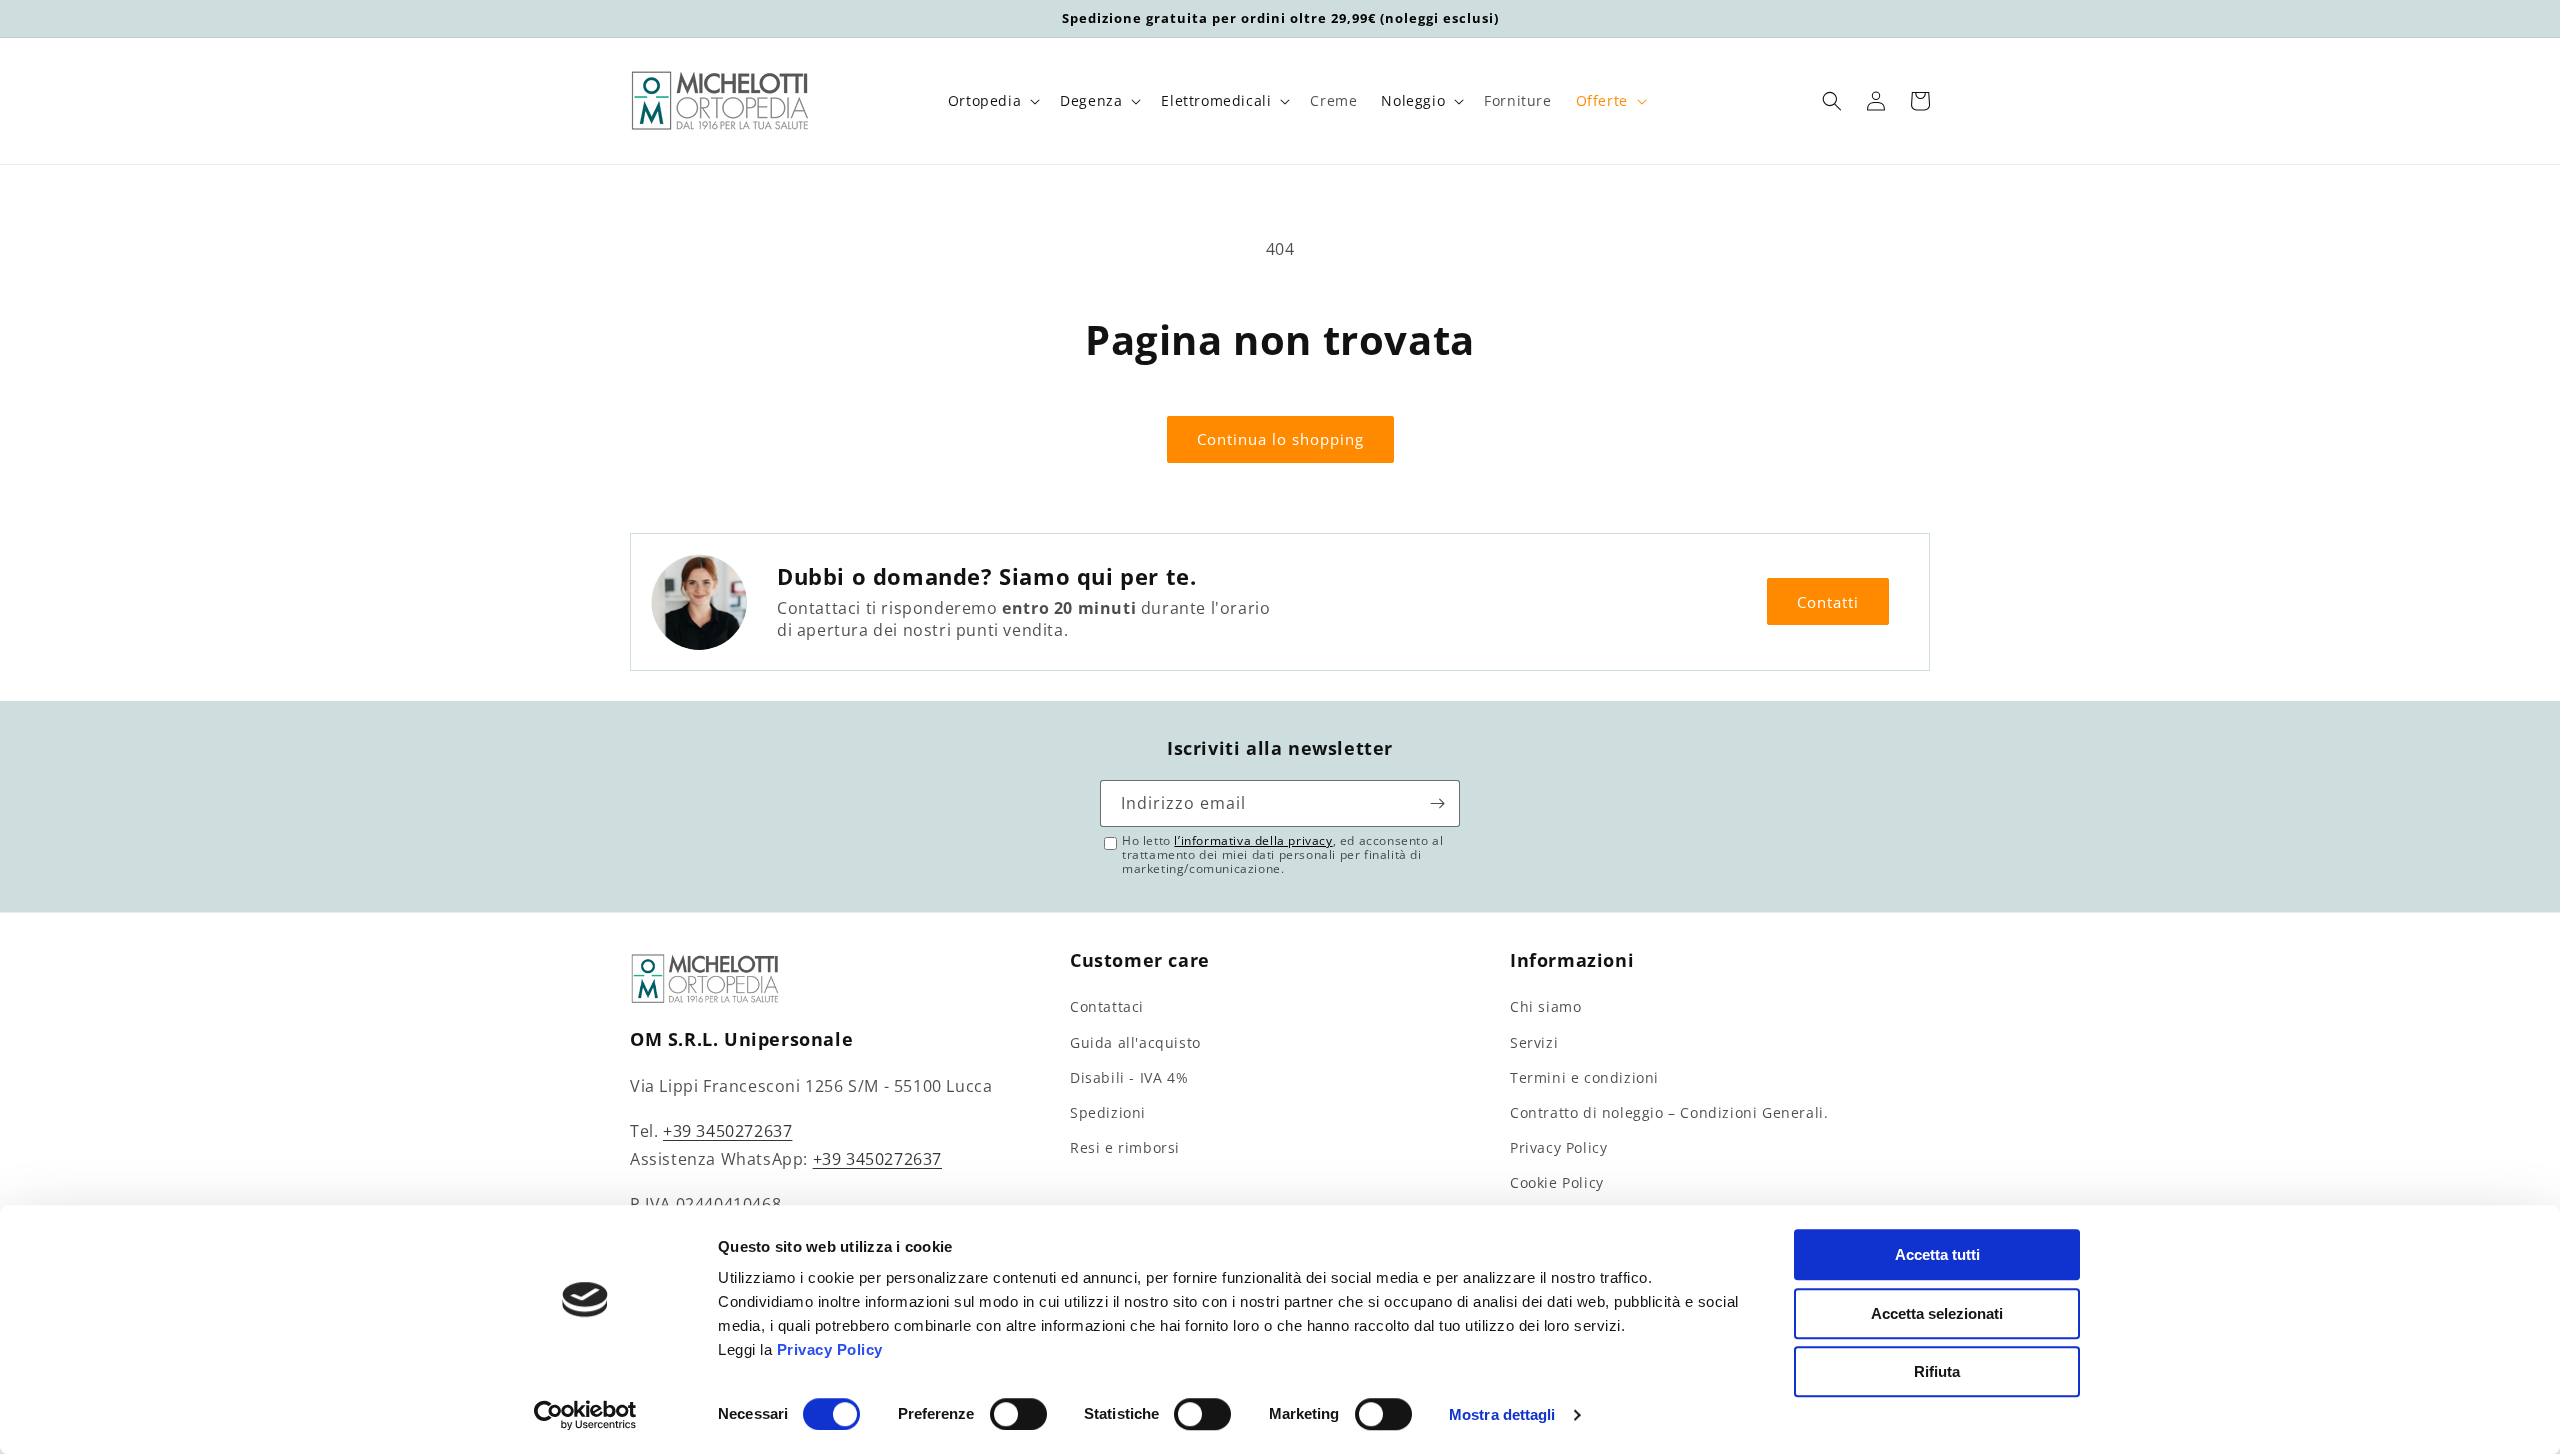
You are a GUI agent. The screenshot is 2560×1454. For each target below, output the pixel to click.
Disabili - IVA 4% (1129, 1077)
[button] (992, 101)
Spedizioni (1108, 1112)
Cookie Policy (1557, 1182)
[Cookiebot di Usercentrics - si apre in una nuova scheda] (585, 1415)
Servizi (1534, 1042)
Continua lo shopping (1280, 439)
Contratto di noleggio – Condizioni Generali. (1669, 1112)
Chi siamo (1545, 1006)
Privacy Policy (830, 1349)
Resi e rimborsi (1125, 1147)
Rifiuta (1937, 1371)
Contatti (1828, 602)
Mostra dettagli (1502, 1414)
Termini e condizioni (1584, 1077)
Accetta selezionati (1937, 1313)
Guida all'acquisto (1135, 1042)
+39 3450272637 (727, 1131)
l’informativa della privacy (1253, 840)
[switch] (1018, 1414)
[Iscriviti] (1437, 803)
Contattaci (1107, 1006)
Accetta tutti (1937, 1254)
